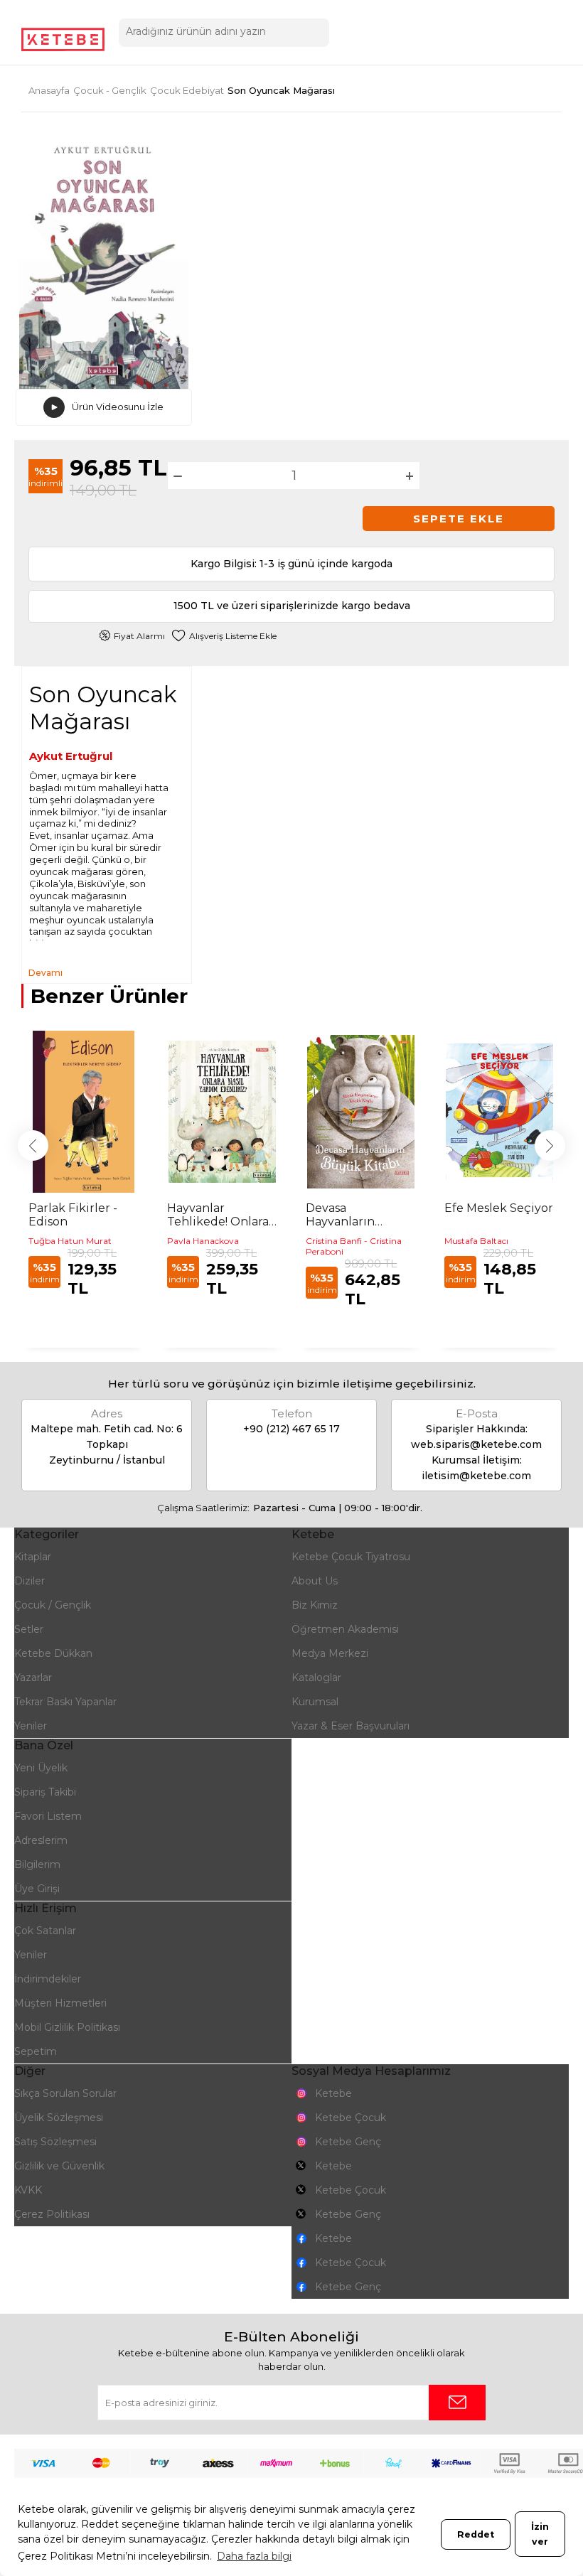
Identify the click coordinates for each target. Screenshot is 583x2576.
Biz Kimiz (315, 1605)
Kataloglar (316, 1678)
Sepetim (36, 2051)
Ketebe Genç (348, 2142)
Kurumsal (315, 1702)
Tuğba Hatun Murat (70, 1241)
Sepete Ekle (459, 519)
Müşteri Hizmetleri (60, 2003)
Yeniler (31, 1726)
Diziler (30, 1581)
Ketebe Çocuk (351, 2118)
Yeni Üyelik (41, 1768)
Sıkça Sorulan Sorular (65, 2093)
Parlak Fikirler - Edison (73, 1215)
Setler (29, 1629)
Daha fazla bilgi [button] (254, 2556)
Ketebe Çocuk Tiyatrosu (351, 1557)
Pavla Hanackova (203, 1241)
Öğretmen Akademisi (345, 1629)
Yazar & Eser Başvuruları (351, 1726)
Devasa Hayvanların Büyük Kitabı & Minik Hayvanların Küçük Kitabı (358, 1215)
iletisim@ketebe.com (476, 1476)
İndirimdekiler (48, 1979)
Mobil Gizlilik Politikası (67, 2027)
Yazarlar (33, 1678)
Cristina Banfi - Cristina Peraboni (354, 1246)
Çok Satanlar (45, 1931)
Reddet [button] (476, 2534)
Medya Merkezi (330, 1653)
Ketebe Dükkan (53, 1653)
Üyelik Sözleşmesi (59, 2118)
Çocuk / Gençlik (53, 1605)
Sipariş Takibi (45, 1792)
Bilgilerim (37, 1864)
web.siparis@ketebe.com (476, 1444)
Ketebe (333, 2093)
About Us (315, 1581)
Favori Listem (48, 1816)
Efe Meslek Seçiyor (499, 1208)
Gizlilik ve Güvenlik (59, 2166)
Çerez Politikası (52, 2214)
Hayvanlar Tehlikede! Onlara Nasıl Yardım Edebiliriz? (218, 1215)
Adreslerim (41, 1840)
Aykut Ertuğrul (71, 756)
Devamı (46, 973)
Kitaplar (33, 1557)
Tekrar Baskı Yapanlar (65, 1702)
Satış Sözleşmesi (55, 2142)
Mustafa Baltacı (476, 1241)
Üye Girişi (37, 1889)
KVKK (28, 2190)
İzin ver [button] (540, 2534)
